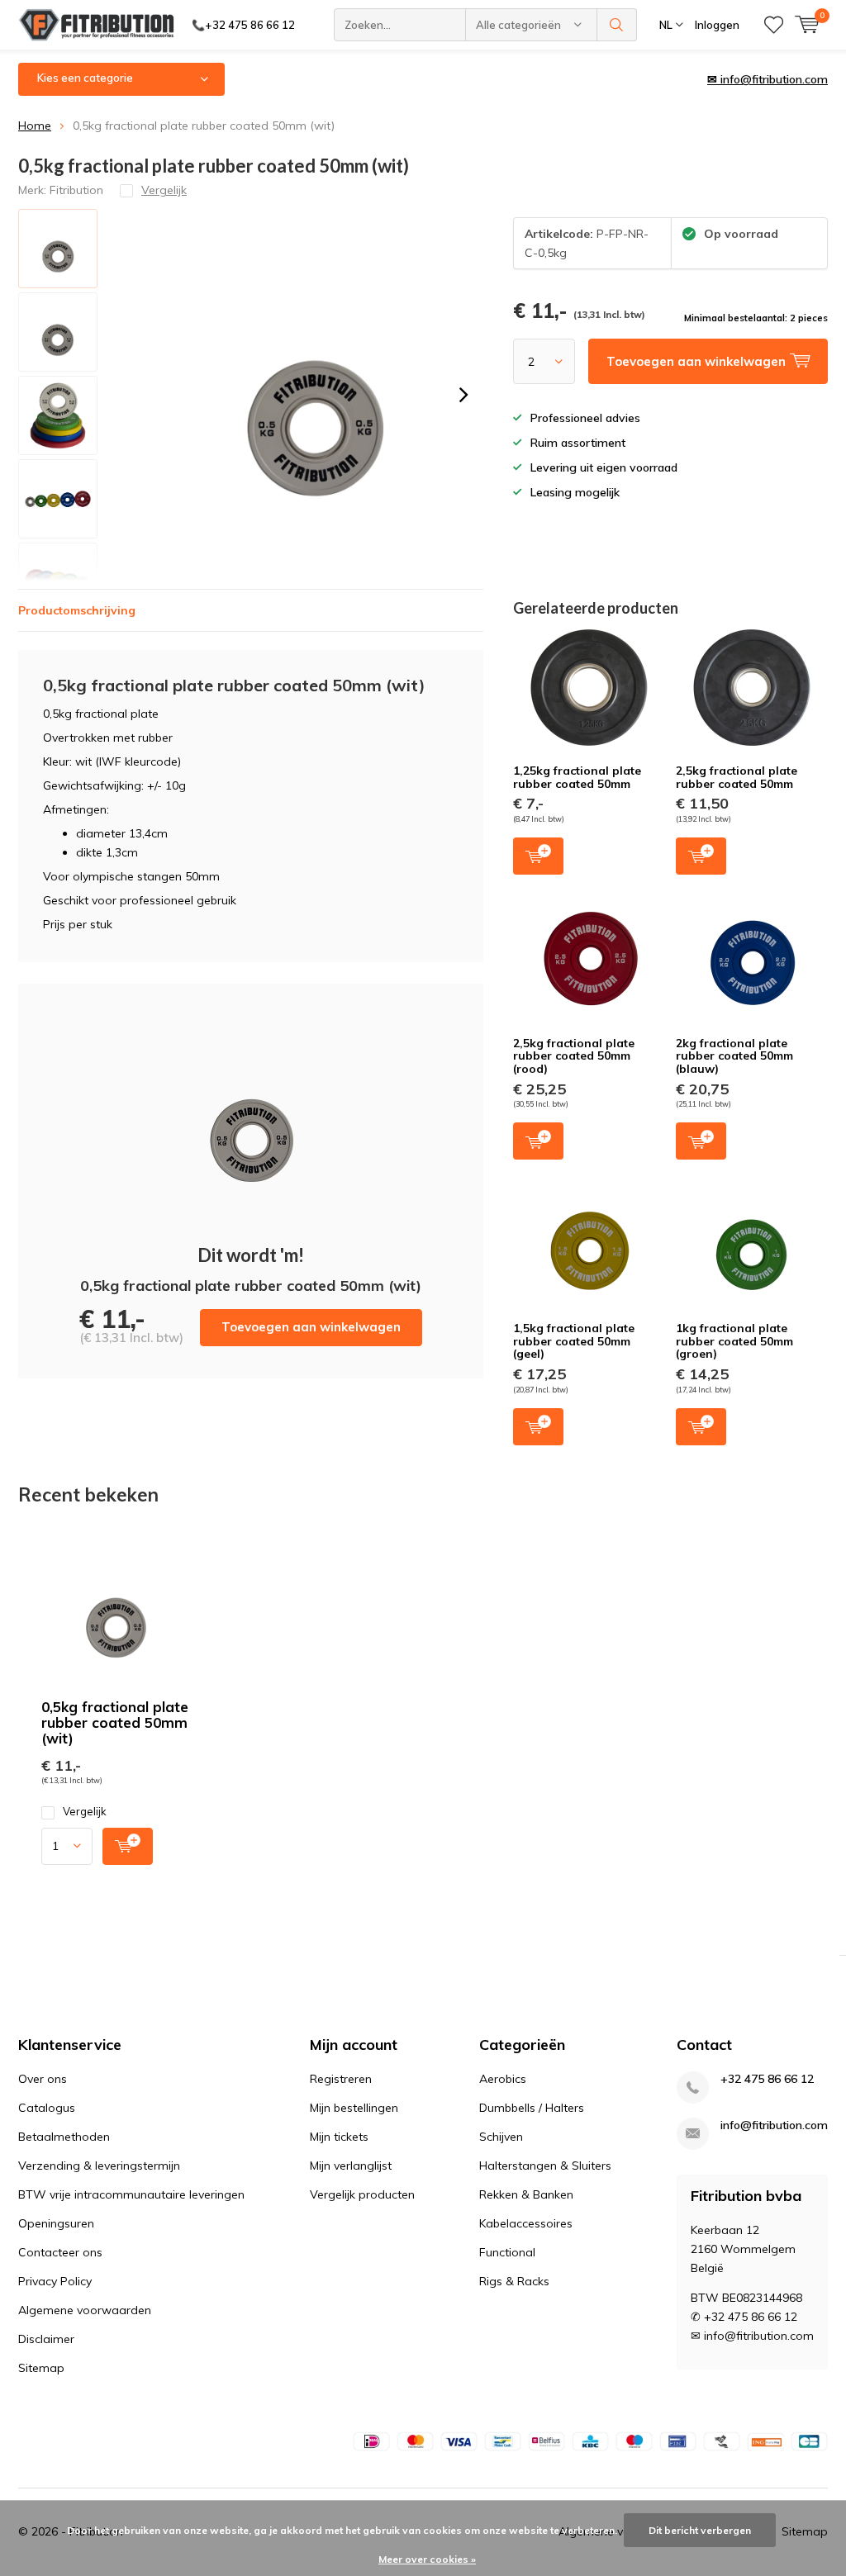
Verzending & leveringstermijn (99, 2166)
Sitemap (41, 2368)
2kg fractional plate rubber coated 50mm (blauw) (734, 1056)
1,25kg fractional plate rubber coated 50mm (577, 777)
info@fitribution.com (774, 2125)
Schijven (501, 2137)
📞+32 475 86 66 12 (243, 25)
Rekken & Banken (526, 2194)
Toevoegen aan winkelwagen (311, 1327)
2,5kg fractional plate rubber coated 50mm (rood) (574, 1056)
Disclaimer (46, 2339)
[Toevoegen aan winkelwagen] (128, 1846)
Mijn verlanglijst (351, 2166)
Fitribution (76, 190)
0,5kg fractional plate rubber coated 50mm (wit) (115, 1722)
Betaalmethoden (64, 2137)
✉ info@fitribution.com (768, 79)
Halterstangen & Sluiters (545, 2166)
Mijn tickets (339, 2137)
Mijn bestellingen (354, 2108)
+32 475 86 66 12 (767, 2079)
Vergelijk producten (362, 2194)
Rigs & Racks (514, 2281)
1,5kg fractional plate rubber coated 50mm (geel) (574, 1341)
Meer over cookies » (427, 2559)
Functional (507, 2252)
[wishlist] (774, 25)
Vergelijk (85, 1811)
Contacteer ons (60, 2252)
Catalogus (47, 2108)
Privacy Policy (55, 2281)
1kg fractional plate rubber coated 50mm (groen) (734, 1341)
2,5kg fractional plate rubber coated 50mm (737, 777)
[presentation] (463, 395)
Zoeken (617, 25)
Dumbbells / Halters (532, 2108)
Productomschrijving (77, 610)
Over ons (43, 2079)
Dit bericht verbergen (700, 2530)
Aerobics (503, 2079)
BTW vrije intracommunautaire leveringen (131, 2194)
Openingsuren (56, 2223)
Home (35, 126)
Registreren (341, 2079)
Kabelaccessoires (526, 2223)
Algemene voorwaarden (85, 2310)
